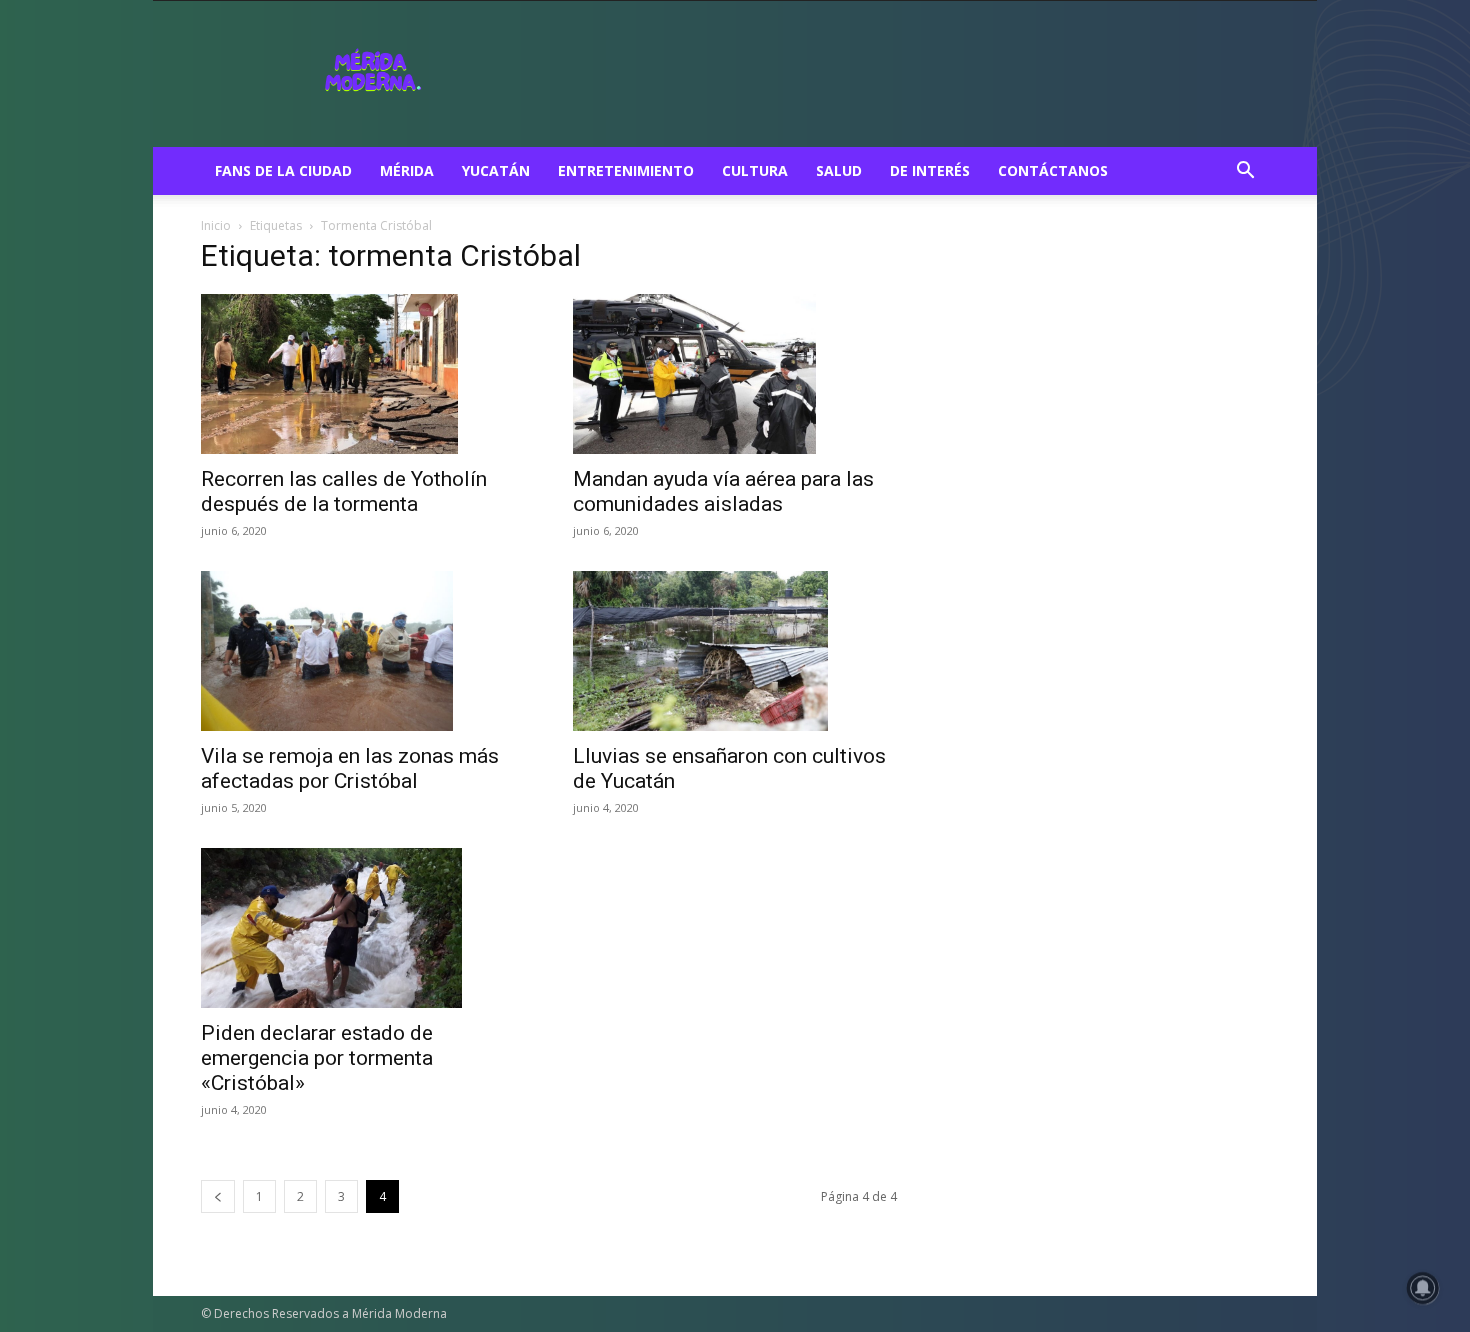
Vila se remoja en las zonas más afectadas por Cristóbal (350, 768)
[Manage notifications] (1423, 1288)
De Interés (930, 170)
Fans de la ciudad (283, 170)
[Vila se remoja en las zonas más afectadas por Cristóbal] (363, 651)
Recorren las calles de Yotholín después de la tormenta (344, 491)
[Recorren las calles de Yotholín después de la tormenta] (363, 374)
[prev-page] (218, 1196)
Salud (839, 170)
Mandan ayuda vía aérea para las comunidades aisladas (723, 491)
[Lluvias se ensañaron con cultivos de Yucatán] (735, 651)
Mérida (407, 170)
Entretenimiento (626, 170)
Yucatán (496, 170)
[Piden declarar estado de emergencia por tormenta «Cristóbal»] (363, 928)
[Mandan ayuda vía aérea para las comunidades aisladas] (735, 374)
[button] (1245, 172)
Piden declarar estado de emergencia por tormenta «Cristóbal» (317, 1058)
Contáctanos (1053, 170)
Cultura (755, 170)
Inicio (216, 225)
